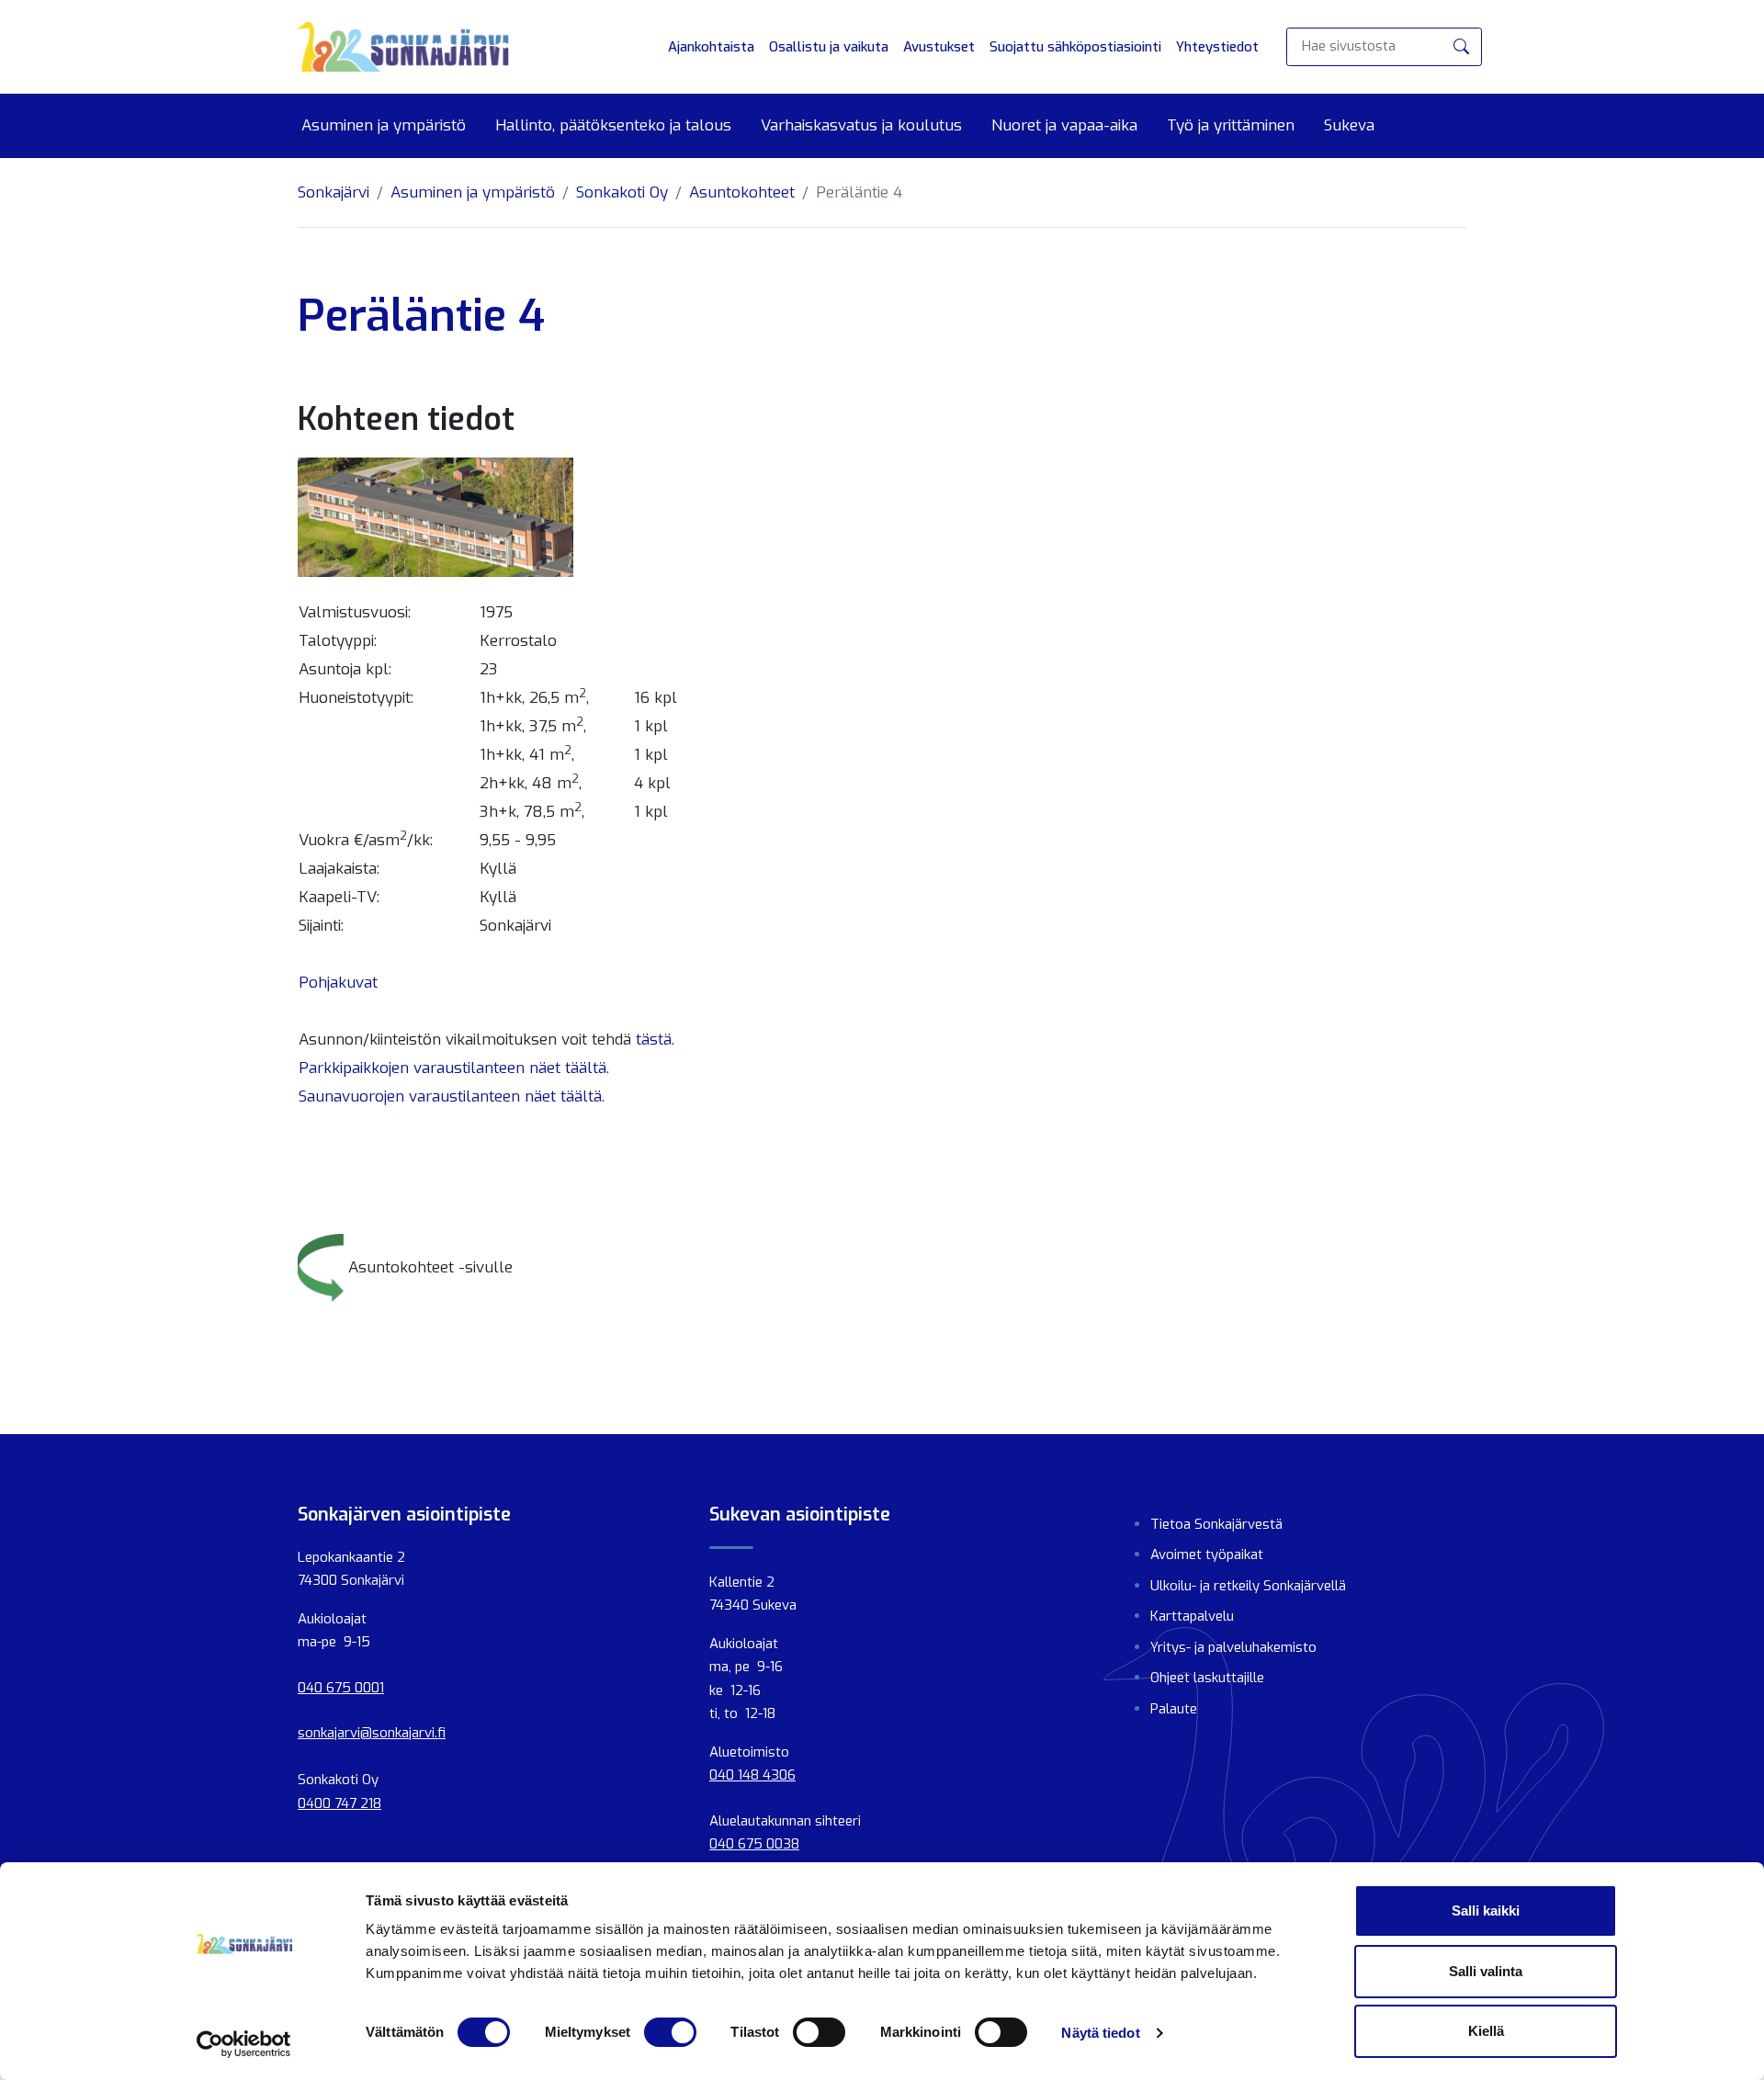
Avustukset (939, 47)
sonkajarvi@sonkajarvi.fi (372, 1733)
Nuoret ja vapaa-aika (1064, 126)
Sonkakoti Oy (622, 192)
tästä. (655, 1040)
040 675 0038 (754, 1844)
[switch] (670, 2032)
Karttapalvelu (1192, 1616)
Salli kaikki (1486, 1910)
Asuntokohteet (742, 192)
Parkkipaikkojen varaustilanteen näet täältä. (454, 1068)
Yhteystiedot (1217, 47)
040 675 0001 (341, 1688)
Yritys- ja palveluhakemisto (1233, 1647)
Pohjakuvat (338, 983)
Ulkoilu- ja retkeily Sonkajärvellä (1248, 1586)
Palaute (1174, 1709)
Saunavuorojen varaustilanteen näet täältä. (452, 1097)
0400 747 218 (339, 1803)
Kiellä (1486, 2031)
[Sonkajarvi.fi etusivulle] (403, 47)
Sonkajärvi (334, 192)
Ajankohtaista (711, 47)
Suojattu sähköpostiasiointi (1075, 47)
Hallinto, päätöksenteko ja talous (613, 126)
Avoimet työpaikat (1207, 1554)
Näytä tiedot (1100, 2033)
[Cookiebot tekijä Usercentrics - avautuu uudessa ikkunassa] (244, 2044)
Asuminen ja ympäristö (384, 126)
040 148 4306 (752, 1775)
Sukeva (1349, 126)
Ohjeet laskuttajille (1207, 1678)
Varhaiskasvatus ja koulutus (861, 126)
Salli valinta (1486, 1971)
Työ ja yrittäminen (1231, 126)
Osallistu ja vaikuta (829, 47)
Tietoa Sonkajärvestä (1216, 1524)
